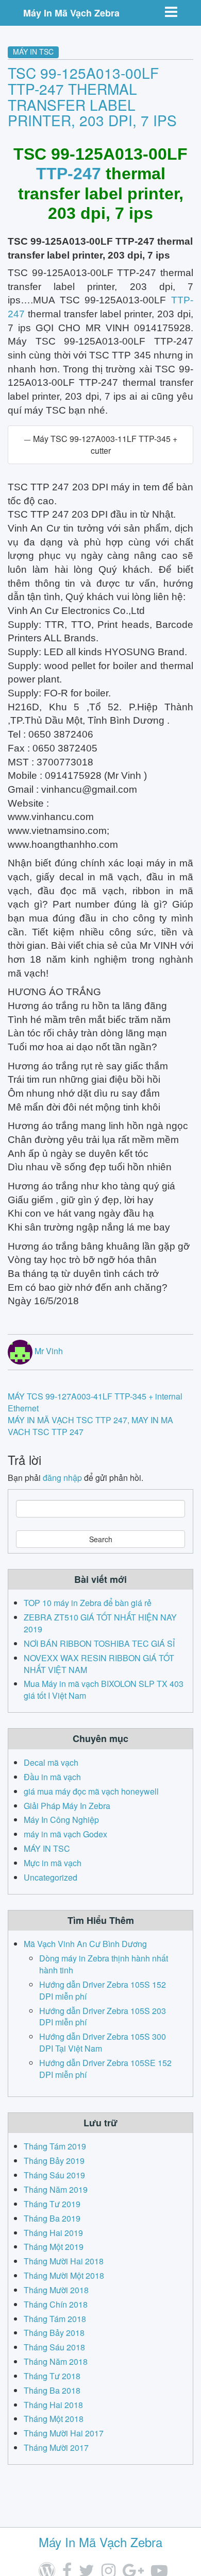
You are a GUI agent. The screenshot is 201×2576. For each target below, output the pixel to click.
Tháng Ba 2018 (52, 2390)
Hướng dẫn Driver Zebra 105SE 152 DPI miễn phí (105, 2069)
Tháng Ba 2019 (52, 2218)
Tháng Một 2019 (54, 2247)
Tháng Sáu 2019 (54, 2175)
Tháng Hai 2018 (53, 2405)
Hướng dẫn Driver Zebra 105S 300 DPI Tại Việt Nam (103, 2042)
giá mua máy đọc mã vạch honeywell (91, 1791)
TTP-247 (69, 174)
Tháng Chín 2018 (56, 2304)
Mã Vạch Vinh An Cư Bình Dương (85, 1944)
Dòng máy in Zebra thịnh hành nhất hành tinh (104, 1964)
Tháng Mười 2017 (56, 2447)
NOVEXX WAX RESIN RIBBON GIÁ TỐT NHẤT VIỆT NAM (99, 1664)
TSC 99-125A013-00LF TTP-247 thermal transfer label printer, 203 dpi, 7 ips (92, 96)
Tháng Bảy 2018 (54, 2333)
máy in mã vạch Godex (65, 1834)
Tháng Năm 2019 (56, 2189)
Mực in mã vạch (53, 1863)
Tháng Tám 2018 (55, 2319)
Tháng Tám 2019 (55, 2146)
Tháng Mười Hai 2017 (64, 2433)
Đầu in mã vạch (52, 1777)
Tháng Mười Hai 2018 (64, 2261)
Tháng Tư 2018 (52, 2376)
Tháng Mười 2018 (56, 2290)
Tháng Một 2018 (54, 2419)
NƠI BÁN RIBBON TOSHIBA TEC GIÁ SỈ (99, 1643)
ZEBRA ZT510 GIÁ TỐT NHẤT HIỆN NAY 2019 (100, 1623)
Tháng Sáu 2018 (54, 2347)
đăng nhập (62, 1478)
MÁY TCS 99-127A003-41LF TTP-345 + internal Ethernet (95, 1402)
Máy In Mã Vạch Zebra (71, 13)
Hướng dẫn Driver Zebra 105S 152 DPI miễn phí (103, 1990)
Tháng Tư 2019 (52, 2204)
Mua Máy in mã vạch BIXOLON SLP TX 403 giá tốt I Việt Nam (104, 1690)
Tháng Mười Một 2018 (64, 2275)
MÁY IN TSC (33, 52)
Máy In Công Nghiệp (61, 1820)
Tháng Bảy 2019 (54, 2161)
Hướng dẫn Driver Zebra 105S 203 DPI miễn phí (103, 2017)
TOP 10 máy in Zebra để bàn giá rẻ (88, 1603)
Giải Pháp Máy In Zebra (67, 1806)
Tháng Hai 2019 (53, 2233)
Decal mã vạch (51, 1762)
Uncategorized (51, 1877)
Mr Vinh (49, 1351)
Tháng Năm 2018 (56, 2361)
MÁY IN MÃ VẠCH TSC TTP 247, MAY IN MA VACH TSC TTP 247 (90, 1426)
